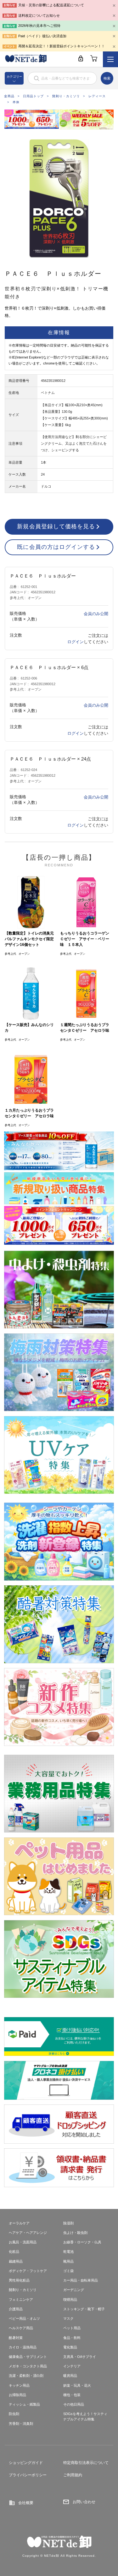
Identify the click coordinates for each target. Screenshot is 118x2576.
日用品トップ (33, 96)
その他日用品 (74, 2404)
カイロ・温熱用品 (23, 2347)
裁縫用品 (16, 2261)
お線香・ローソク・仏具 (82, 2242)
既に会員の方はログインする (56, 547)
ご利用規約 (73, 2475)
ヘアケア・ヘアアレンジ (28, 2233)
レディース (97, 96)
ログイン (76, 642)
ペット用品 (72, 2328)
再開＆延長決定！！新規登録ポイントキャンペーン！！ (62, 46)
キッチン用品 (19, 2385)
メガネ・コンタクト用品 (28, 2366)
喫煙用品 (70, 2300)
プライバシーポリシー (28, 2475)
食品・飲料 (72, 2338)
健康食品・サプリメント (28, 2357)
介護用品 (16, 2309)
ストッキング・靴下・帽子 (84, 2309)
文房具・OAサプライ (80, 2357)
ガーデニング (74, 2290)
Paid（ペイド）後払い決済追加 (42, 36)
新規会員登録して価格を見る (56, 526)
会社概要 (26, 2503)
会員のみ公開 (96, 614)
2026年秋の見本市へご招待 (39, 26)
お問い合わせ (84, 2502)
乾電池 (68, 2252)
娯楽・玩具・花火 (77, 2385)
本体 (16, 102)
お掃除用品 (17, 2395)
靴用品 (68, 2261)
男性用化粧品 (19, 2280)
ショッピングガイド (26, 2463)
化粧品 (14, 2252)
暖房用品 (70, 2376)
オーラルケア (19, 2223)
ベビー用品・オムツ (24, 2318)
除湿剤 (68, 2223)
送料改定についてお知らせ (39, 15)
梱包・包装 (72, 2395)
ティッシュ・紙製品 (24, 2404)
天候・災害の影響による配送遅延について (51, 5)
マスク (68, 2318)
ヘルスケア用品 (21, 2328)
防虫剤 (14, 2414)
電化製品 (70, 2347)
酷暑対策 (16, 2338)
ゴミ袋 (68, 2271)
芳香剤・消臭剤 (21, 2424)
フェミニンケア (21, 2300)
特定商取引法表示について (86, 2463)
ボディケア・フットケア (28, 2271)
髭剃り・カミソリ (66, 96)
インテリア (72, 2366)
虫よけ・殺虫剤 (75, 2233)
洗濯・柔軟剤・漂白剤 (26, 2376)
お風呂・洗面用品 (23, 2242)
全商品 (9, 96)
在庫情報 (59, 332)
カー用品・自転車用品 (81, 2280)
